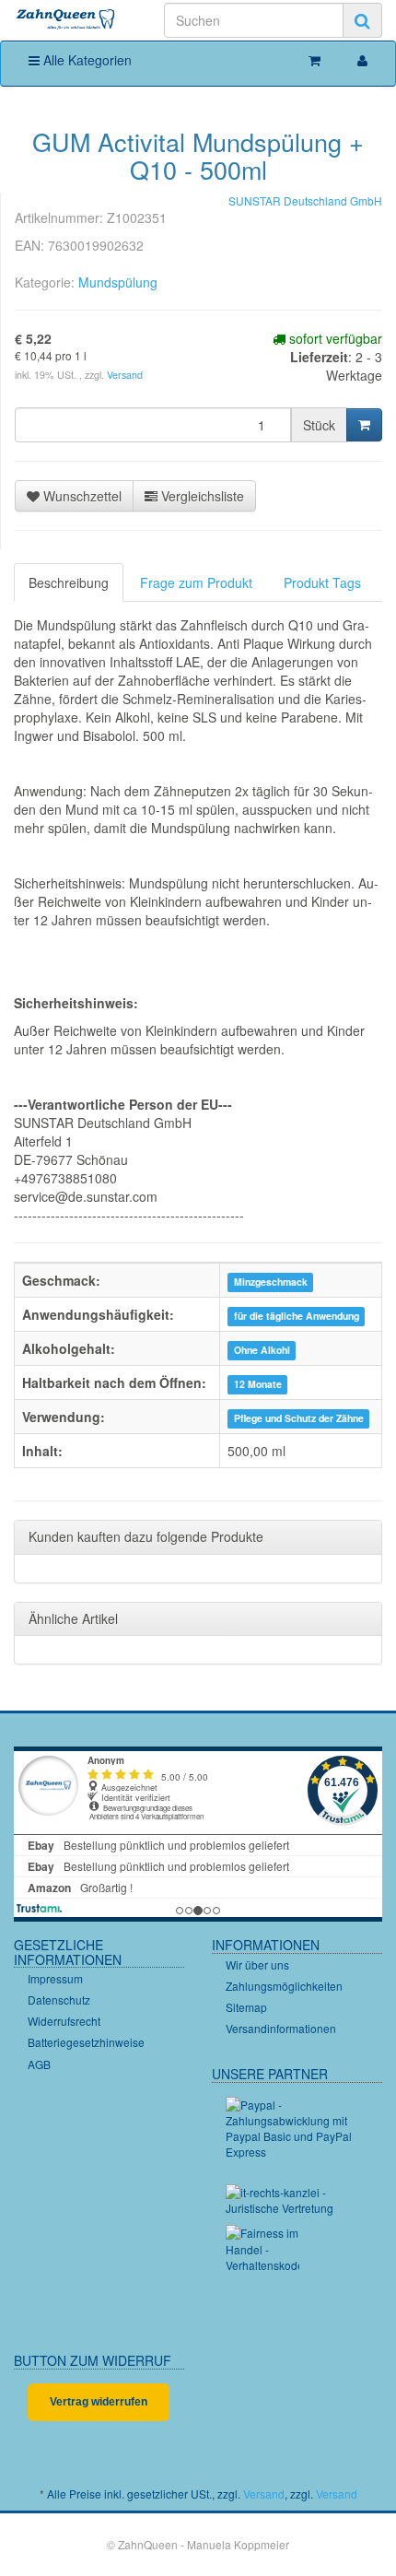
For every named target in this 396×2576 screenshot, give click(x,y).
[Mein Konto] (362, 60)
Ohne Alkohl (262, 1350)
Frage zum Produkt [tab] (196, 582)
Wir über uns (257, 1964)
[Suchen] (362, 20)
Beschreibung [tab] (69, 582)
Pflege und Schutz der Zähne (299, 1418)
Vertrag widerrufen (99, 2402)
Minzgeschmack (271, 1282)
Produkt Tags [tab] (322, 582)
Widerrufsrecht (64, 2021)
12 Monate (258, 1384)
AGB (39, 2064)
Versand (125, 375)
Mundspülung (118, 282)
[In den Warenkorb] (364, 425)
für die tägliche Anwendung (297, 1316)
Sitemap (246, 2007)
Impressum (55, 1978)
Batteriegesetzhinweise (86, 2042)
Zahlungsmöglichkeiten (284, 1986)
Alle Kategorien (86, 60)
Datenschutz (59, 2000)
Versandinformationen (281, 2028)
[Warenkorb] (314, 60)
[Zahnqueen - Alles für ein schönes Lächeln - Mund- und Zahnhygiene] (66, 20)
